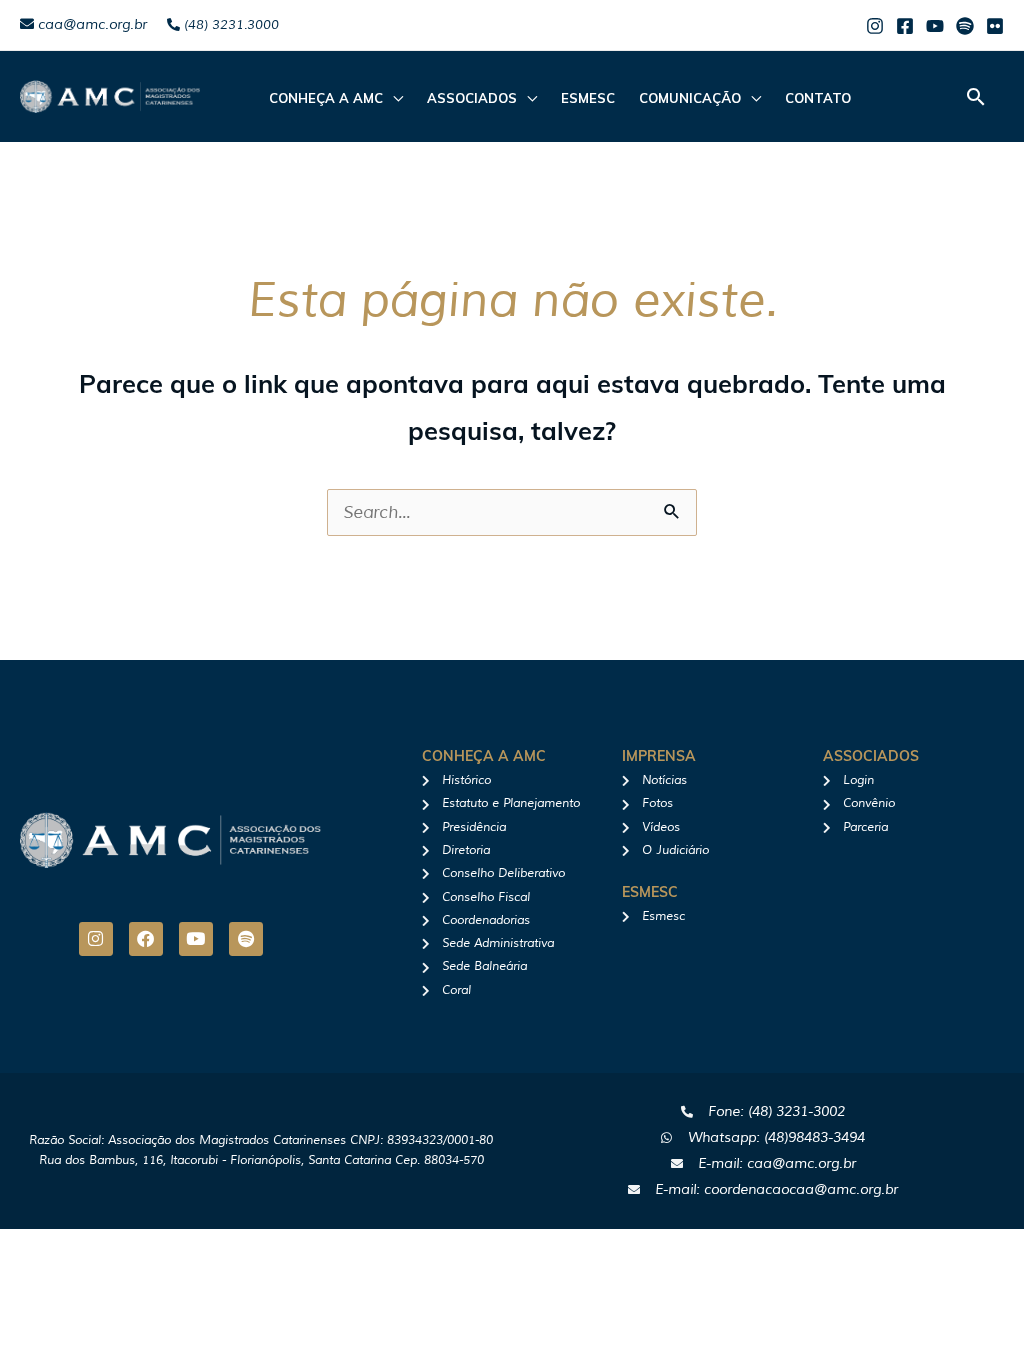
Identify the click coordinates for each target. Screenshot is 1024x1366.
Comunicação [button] (690, 98)
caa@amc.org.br (90, 24)
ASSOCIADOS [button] (472, 98)
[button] (976, 96)
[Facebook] (905, 26)
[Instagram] (875, 26)
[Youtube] (935, 26)
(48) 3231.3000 (229, 25)
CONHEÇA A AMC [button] (326, 98)
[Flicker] (995, 26)
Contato (818, 98)
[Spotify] (965, 26)
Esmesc (588, 98)
